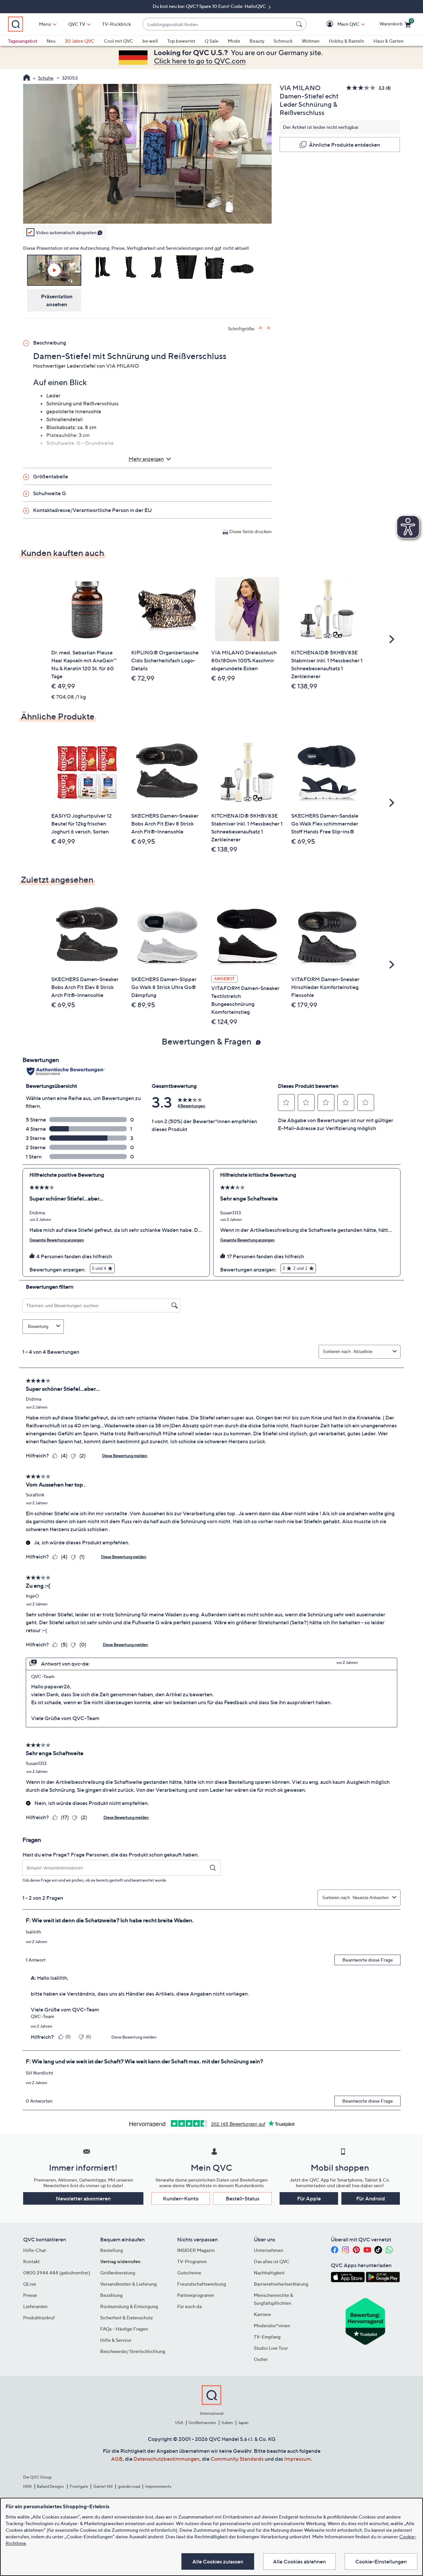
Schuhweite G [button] (50, 493)
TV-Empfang (267, 2337)
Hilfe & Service (116, 2340)
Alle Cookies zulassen (218, 2561)
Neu (51, 41)
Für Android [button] (371, 2198)
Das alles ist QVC (272, 2261)
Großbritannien (202, 2423)
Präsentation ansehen (57, 300)
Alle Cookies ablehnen (299, 2561)
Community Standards (237, 2459)
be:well (150, 41)
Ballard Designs (51, 2486)
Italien (227, 2423)
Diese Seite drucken (250, 531)
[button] (339, 24)
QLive (30, 2284)
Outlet (261, 2359)
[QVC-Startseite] (27, 78)
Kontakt (31, 2261)
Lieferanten (35, 2306)
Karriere (262, 2314)
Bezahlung (111, 2295)
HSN (27, 2486)
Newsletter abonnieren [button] (83, 2198)
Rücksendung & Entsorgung (129, 2306)
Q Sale (211, 41)
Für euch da (189, 2306)
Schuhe (46, 78)
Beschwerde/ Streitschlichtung (133, 2351)
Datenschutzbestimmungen (167, 2459)
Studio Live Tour (271, 2348)
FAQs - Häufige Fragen (124, 2329)
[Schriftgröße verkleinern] (269, 328)
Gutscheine (189, 2273)
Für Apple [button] (309, 2198)
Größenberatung (118, 2273)
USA (179, 2423)
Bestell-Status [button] (243, 2198)
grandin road (129, 2486)
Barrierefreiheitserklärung (281, 2284)
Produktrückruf (39, 2318)
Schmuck (283, 41)
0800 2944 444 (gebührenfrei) (57, 2273)
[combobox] (218, 24)
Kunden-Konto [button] (181, 2198)
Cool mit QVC (118, 41)
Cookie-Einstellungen (381, 2561)
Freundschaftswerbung (202, 2284)
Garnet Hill (103, 2486)
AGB (117, 2459)
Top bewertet (181, 41)
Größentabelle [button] (51, 476)
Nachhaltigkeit (269, 2273)
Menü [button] (45, 24)
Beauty (257, 41)
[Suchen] (300, 24)
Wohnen (311, 41)
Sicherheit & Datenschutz (127, 2318)
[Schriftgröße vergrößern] (261, 328)
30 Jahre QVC (80, 41)
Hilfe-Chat (35, 2250)
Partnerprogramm (196, 2295)
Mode (234, 41)
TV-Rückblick (116, 24)
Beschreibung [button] (50, 343)
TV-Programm (192, 2261)
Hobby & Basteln (346, 41)
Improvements (158, 2486)
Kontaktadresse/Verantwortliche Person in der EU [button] (92, 510)
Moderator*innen (272, 2325)
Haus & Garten (388, 41)
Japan (243, 2423)
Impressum (298, 2459)
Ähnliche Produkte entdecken (345, 145)
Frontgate (79, 2486)
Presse (30, 2295)
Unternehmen (269, 2250)
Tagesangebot (23, 41)
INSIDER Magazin (196, 2250)
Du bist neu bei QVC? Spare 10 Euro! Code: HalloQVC (210, 6)
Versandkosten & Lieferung (128, 2284)
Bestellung (112, 2250)
